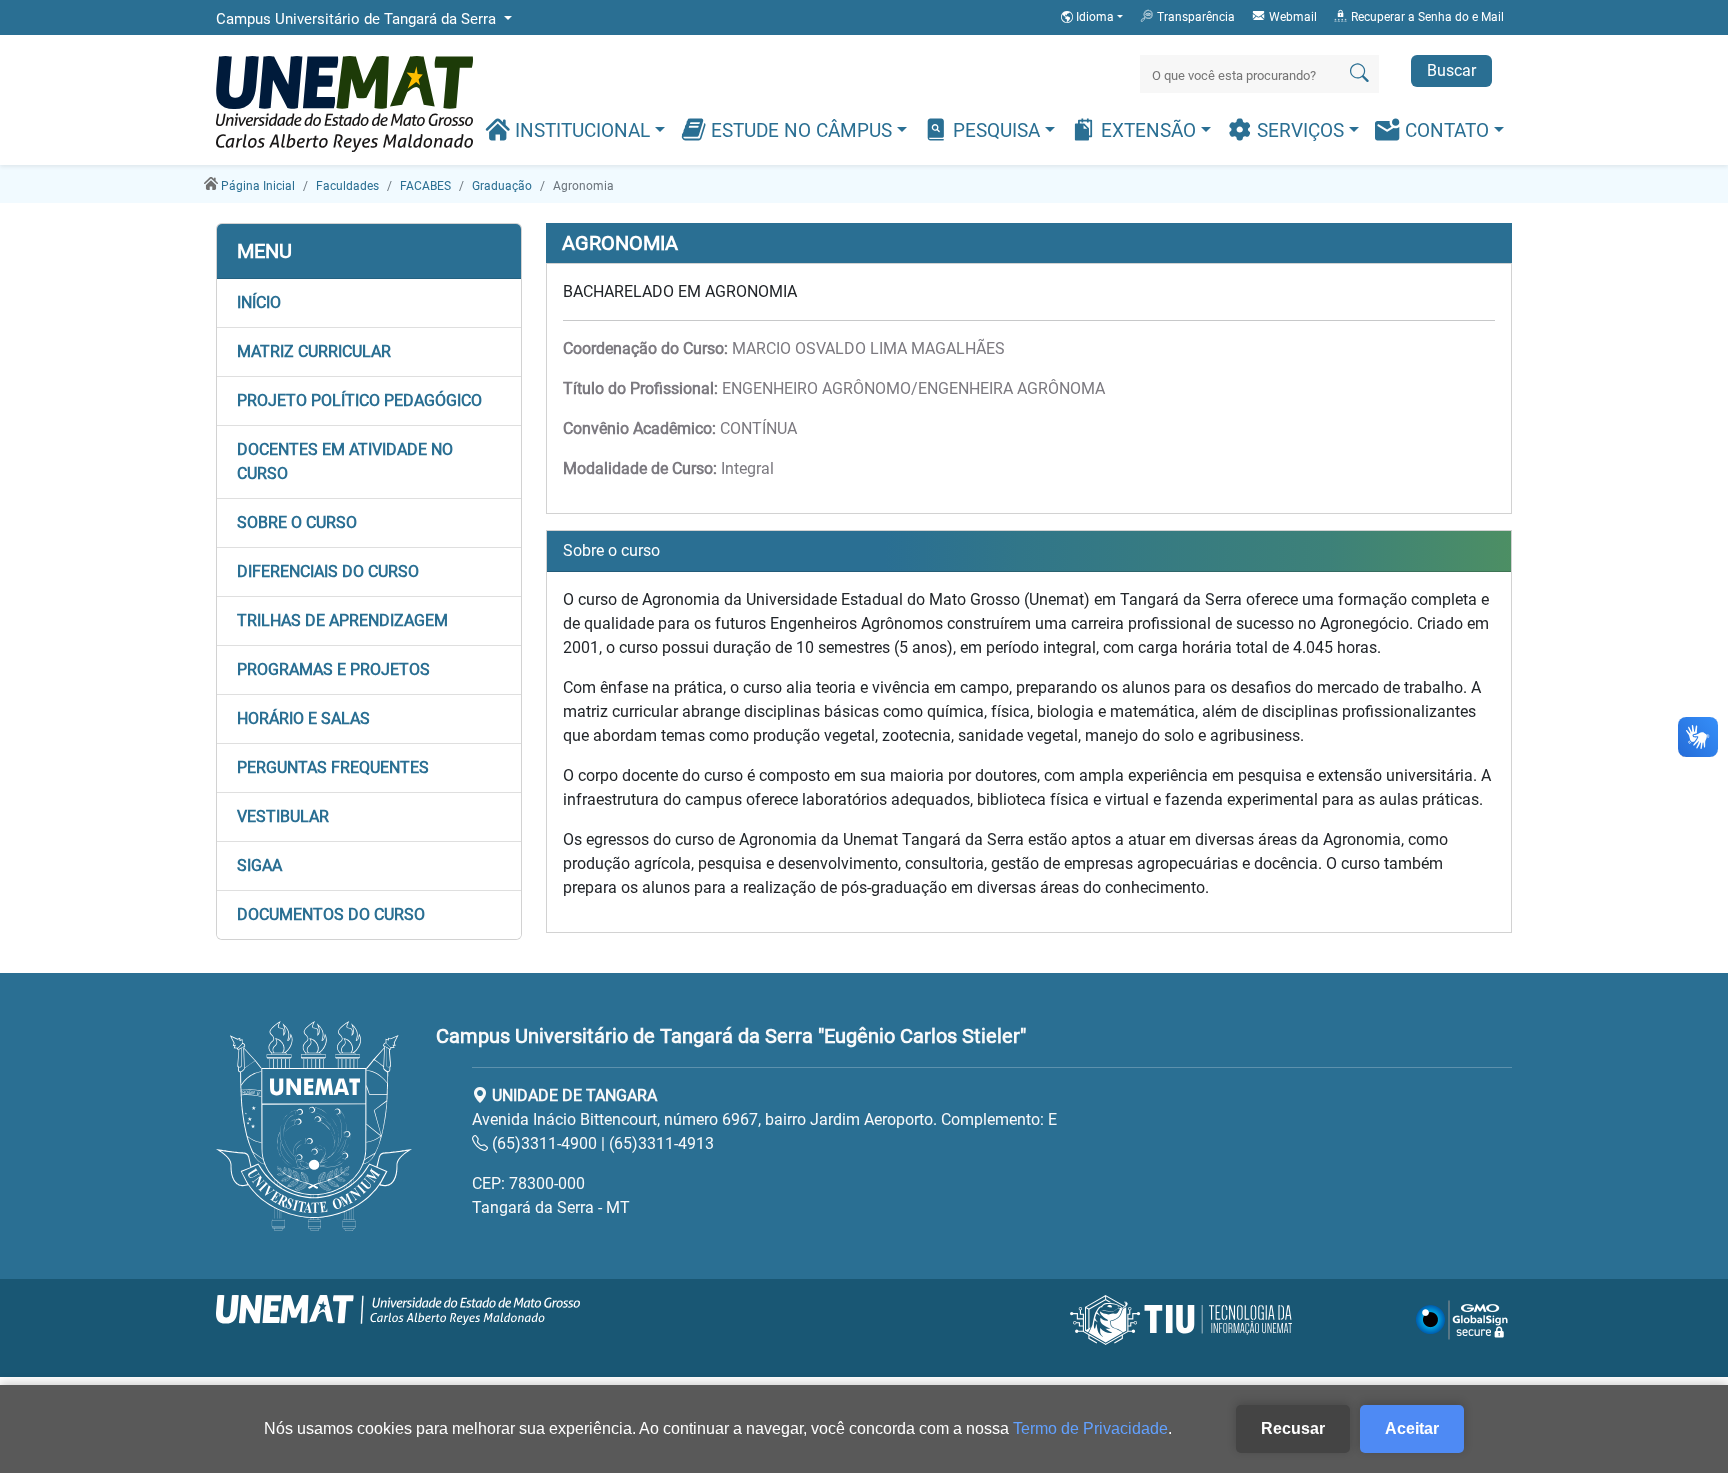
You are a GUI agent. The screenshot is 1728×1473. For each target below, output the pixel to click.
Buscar (1451, 70)
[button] (369, 303)
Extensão (1148, 131)
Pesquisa (996, 131)
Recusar (1293, 1428)
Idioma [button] (1095, 17)
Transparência (1194, 17)
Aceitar (1412, 1428)
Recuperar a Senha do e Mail (1426, 17)
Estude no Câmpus (801, 131)
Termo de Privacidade (1090, 1428)
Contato (1447, 131)
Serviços (1300, 131)
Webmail (1291, 17)
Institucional (582, 131)
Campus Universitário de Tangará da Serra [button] (358, 19)
